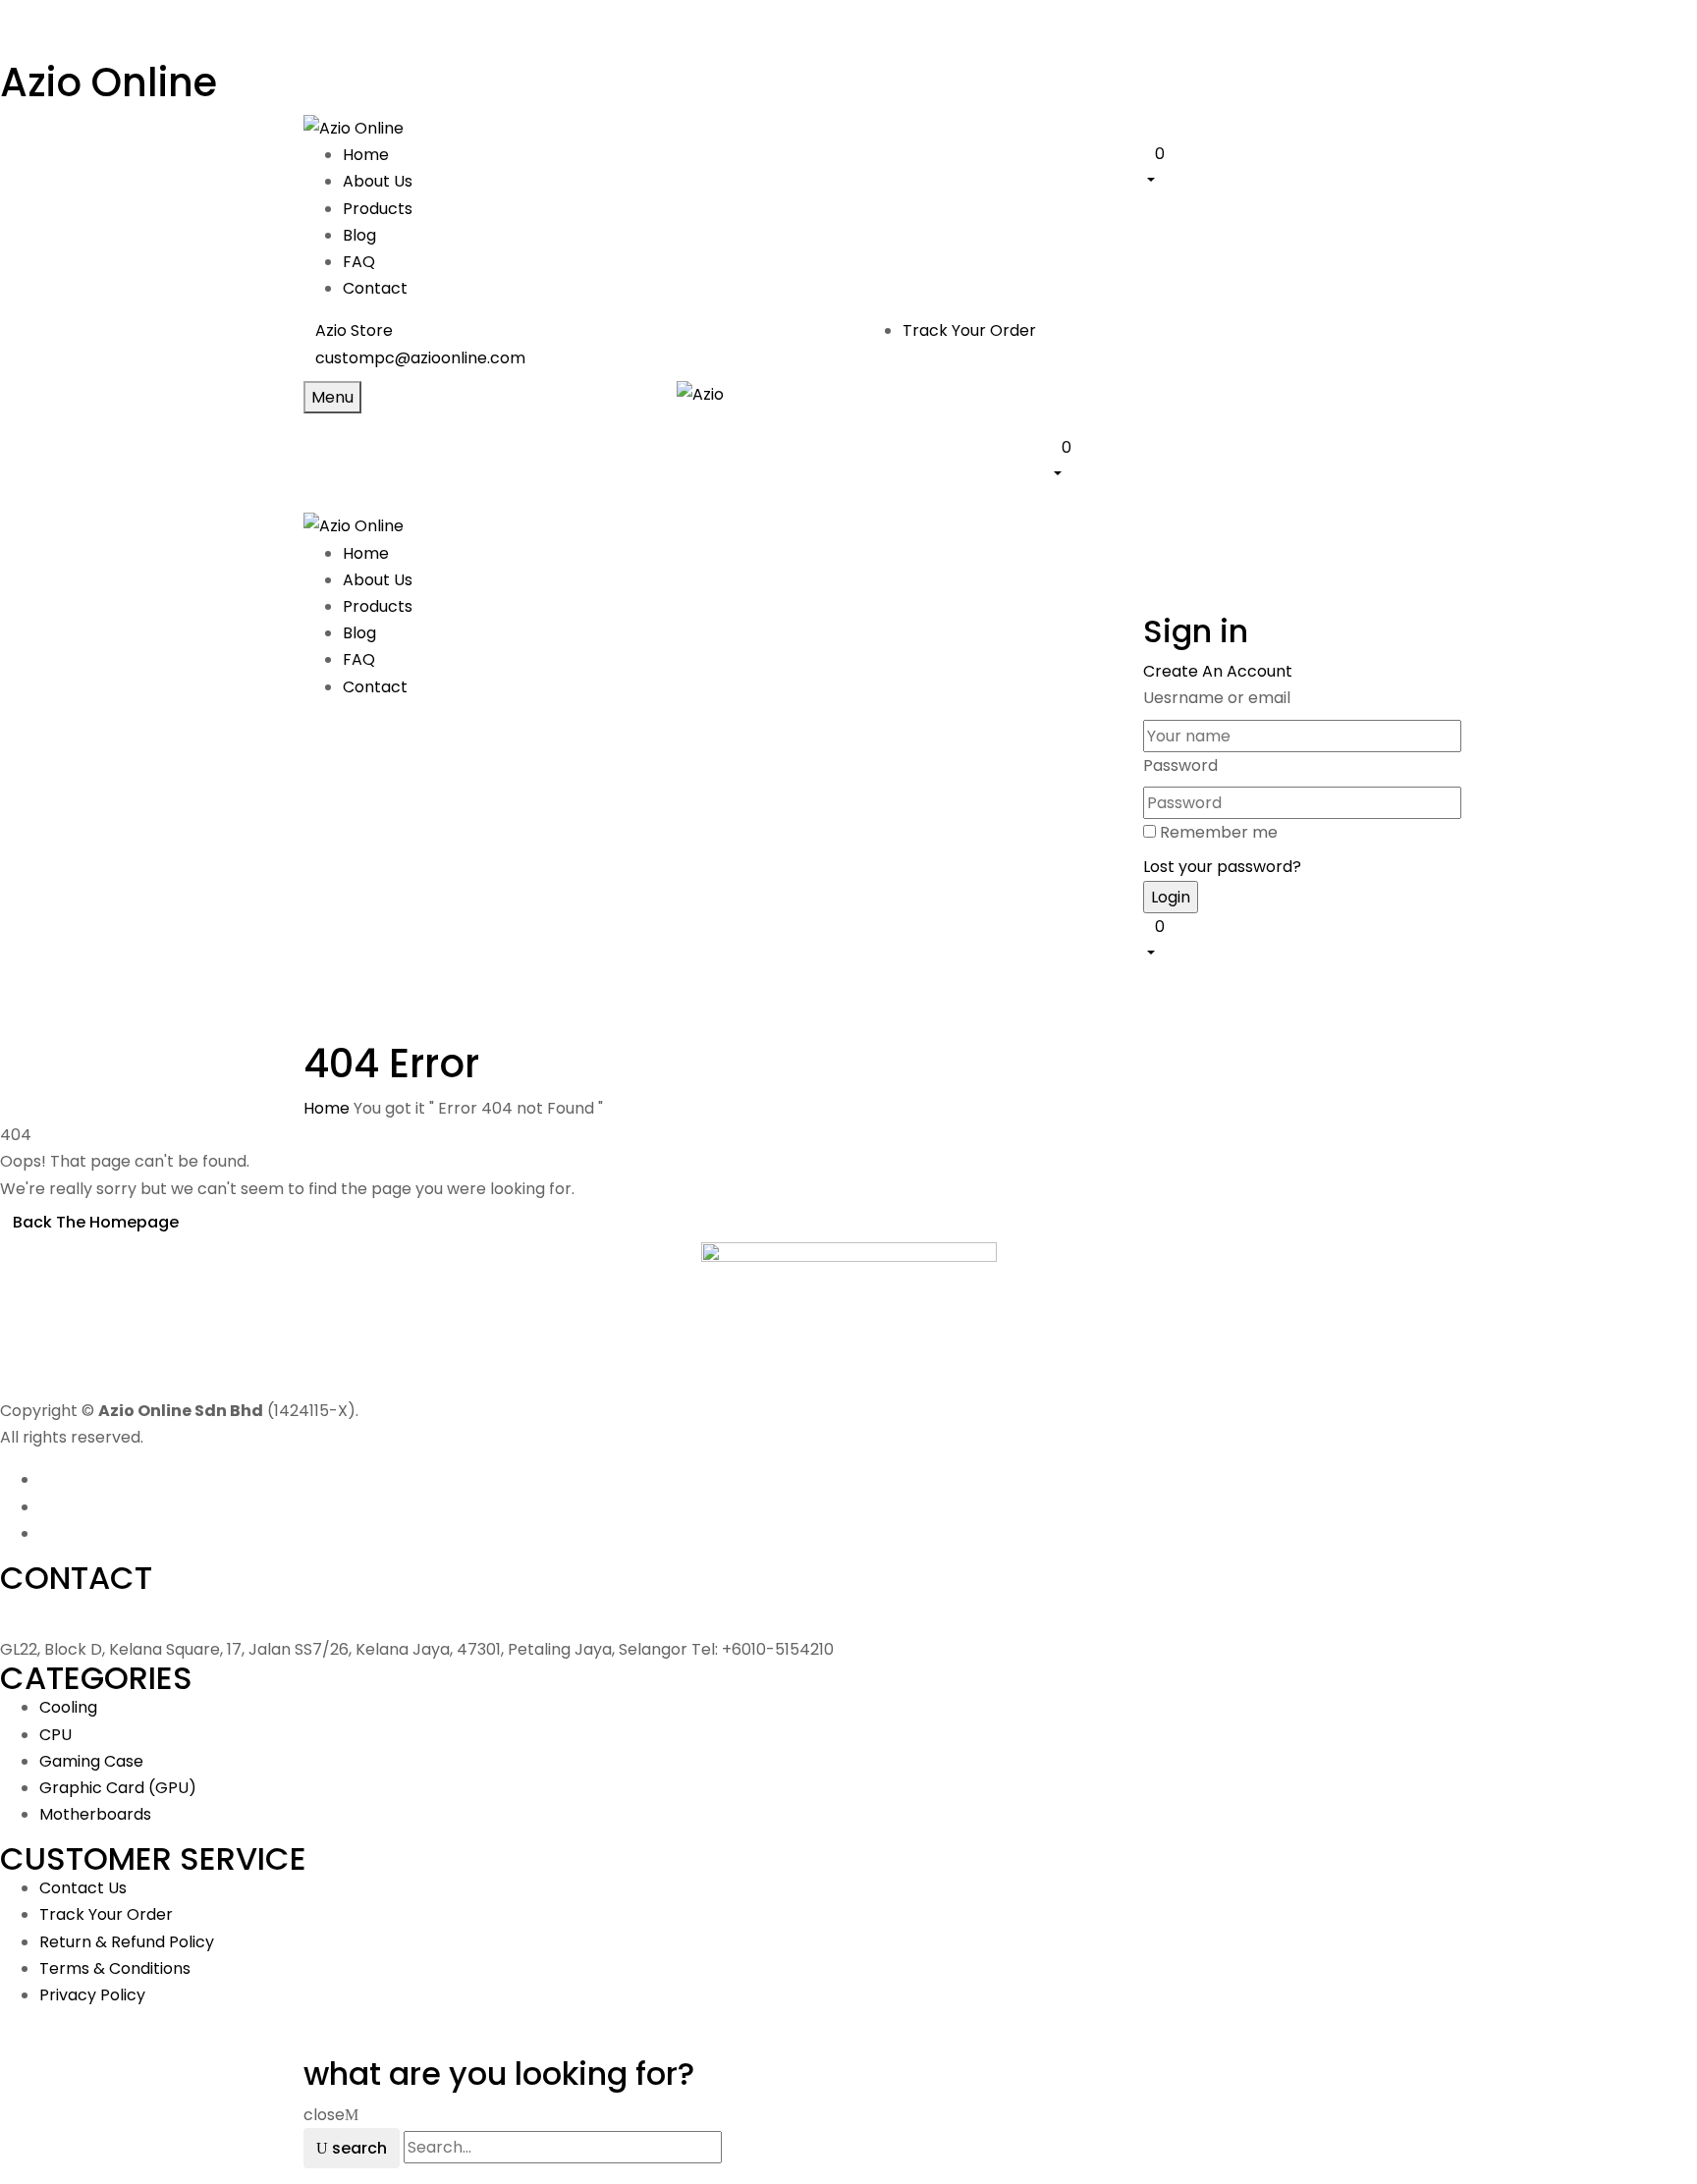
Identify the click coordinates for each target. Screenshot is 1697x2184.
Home (327, 1108)
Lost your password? (1222, 867)
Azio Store (354, 330)
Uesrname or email (1217, 698)
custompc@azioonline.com (420, 358)
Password (1180, 765)
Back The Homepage (96, 1222)
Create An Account (1218, 671)
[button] (1268, 166)
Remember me (1219, 832)
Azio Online (109, 82)
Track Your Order (969, 330)
